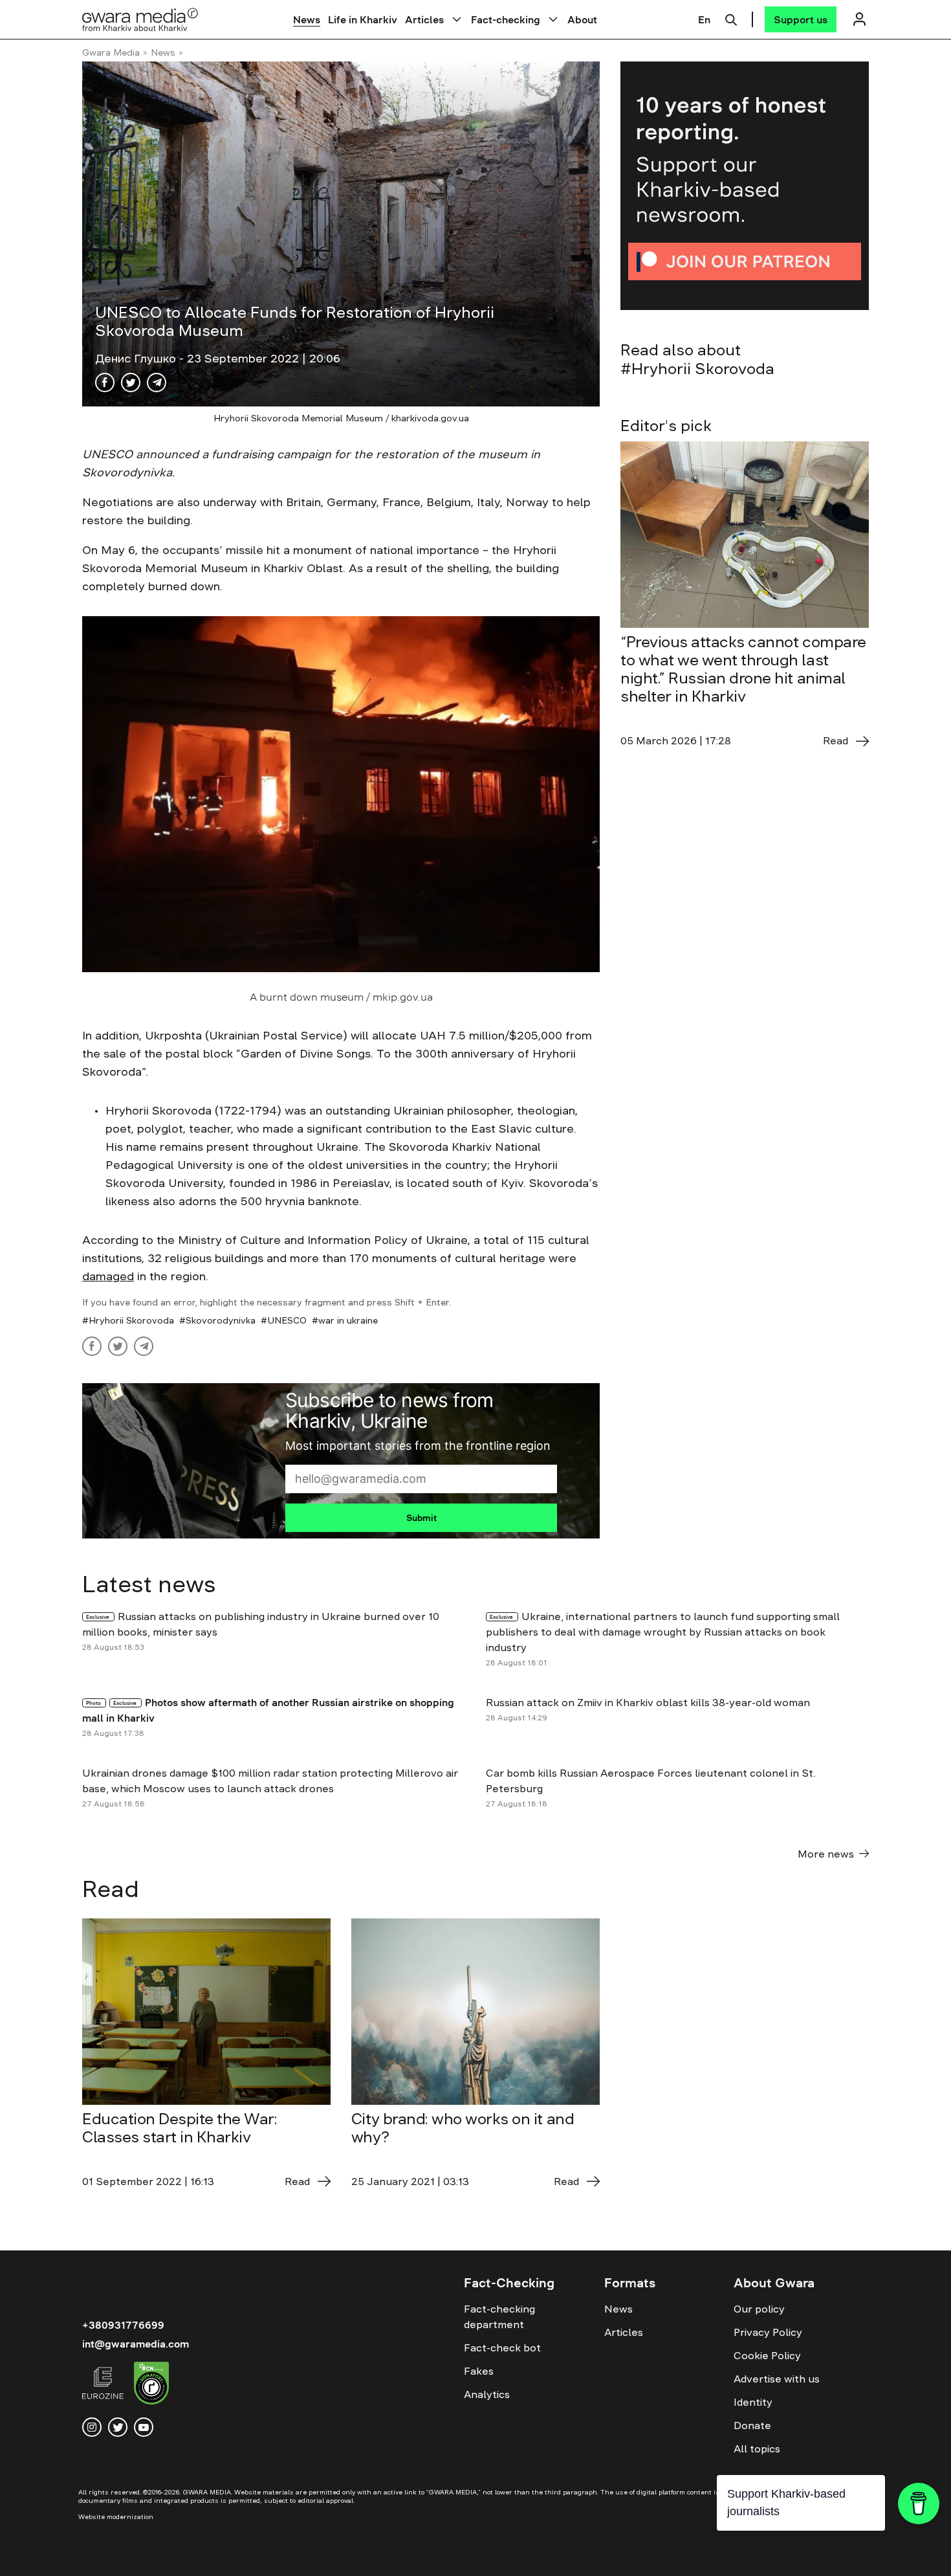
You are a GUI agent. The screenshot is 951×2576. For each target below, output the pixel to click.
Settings (865, 2556)
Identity (753, 2402)
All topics (757, 2448)
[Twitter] (131, 383)
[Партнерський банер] (745, 186)
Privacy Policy (768, 2332)
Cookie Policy (767, 2355)
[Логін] (859, 19)
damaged (108, 1276)
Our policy (759, 2309)
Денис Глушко (137, 359)
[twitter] (118, 2427)
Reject (789, 2556)
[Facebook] (105, 383)
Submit (421, 1518)
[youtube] (144, 2427)
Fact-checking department (499, 2316)
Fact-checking (506, 19)
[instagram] (92, 2427)
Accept (715, 2556)
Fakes (479, 2371)
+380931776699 (123, 2325)
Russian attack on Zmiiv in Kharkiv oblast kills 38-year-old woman (648, 1702)
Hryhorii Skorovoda (131, 1320)
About (582, 19)
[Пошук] (731, 18)
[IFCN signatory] (151, 2385)
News (307, 19)
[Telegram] (157, 383)
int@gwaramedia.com (136, 2344)
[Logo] (140, 19)
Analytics (487, 2394)
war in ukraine (348, 1320)
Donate (752, 2425)
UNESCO (287, 1320)
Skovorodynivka (221, 1320)
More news (826, 1854)
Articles (424, 19)
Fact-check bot (502, 2348)
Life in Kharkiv (363, 19)
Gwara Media (111, 52)
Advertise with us (777, 2379)
